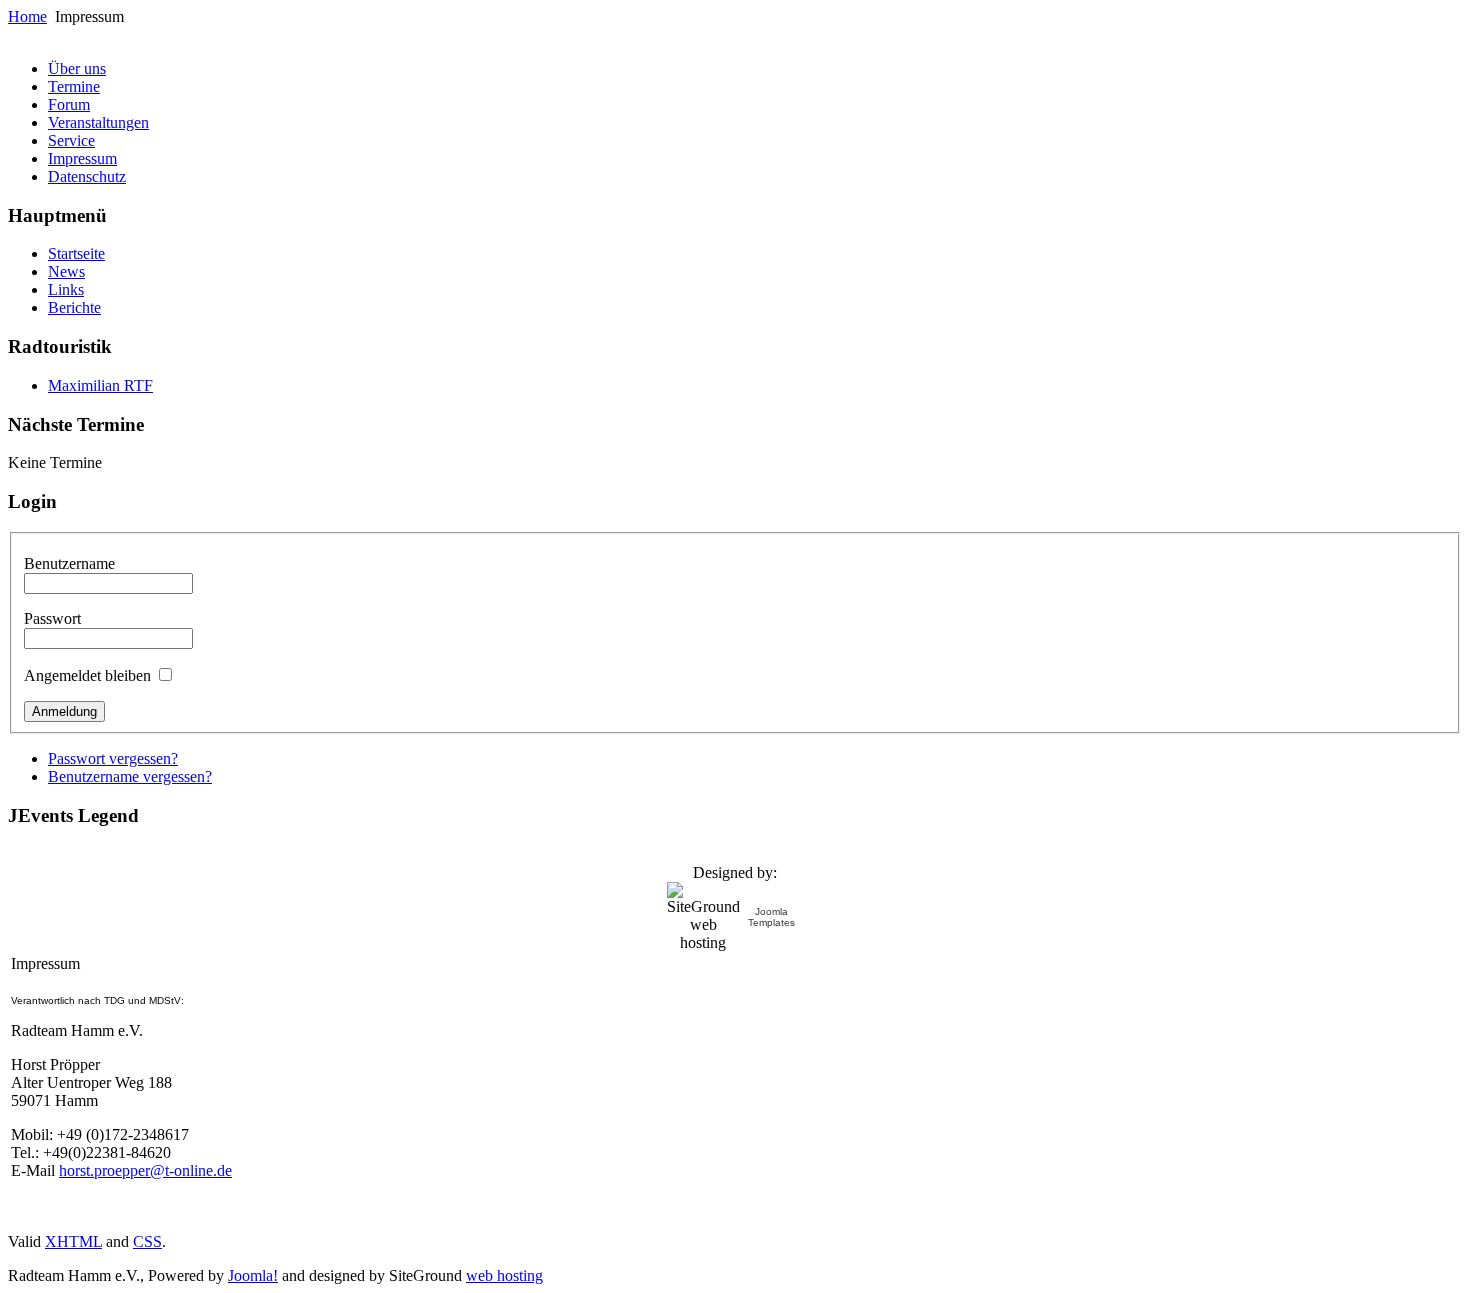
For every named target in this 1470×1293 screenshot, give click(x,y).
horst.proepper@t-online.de (145, 1170)
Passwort (52, 618)
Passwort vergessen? (113, 758)
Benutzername (69, 563)
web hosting (504, 1275)
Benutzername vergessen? (130, 776)
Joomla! (253, 1275)
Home (27, 16)
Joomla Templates (771, 917)
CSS (147, 1241)
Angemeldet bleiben (87, 675)
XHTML (73, 1241)
